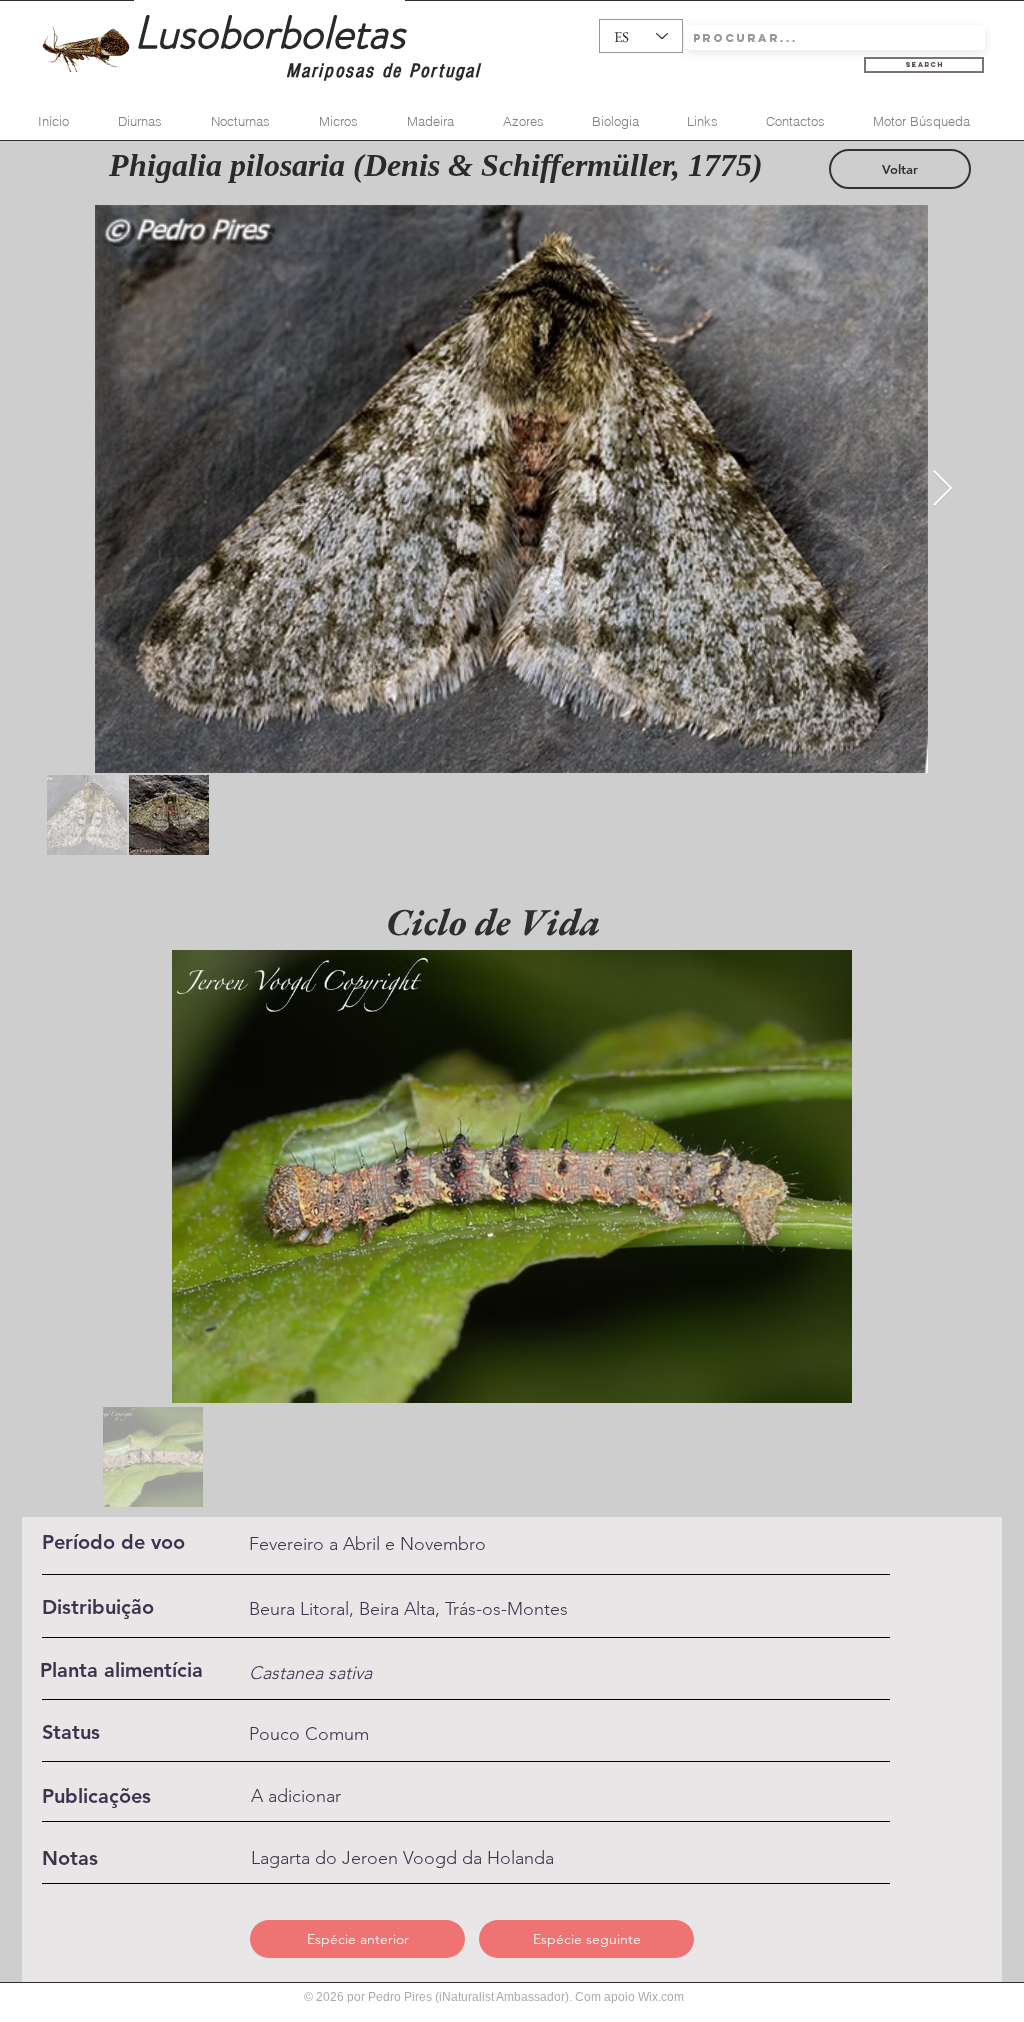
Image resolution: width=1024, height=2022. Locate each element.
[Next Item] (942, 489)
